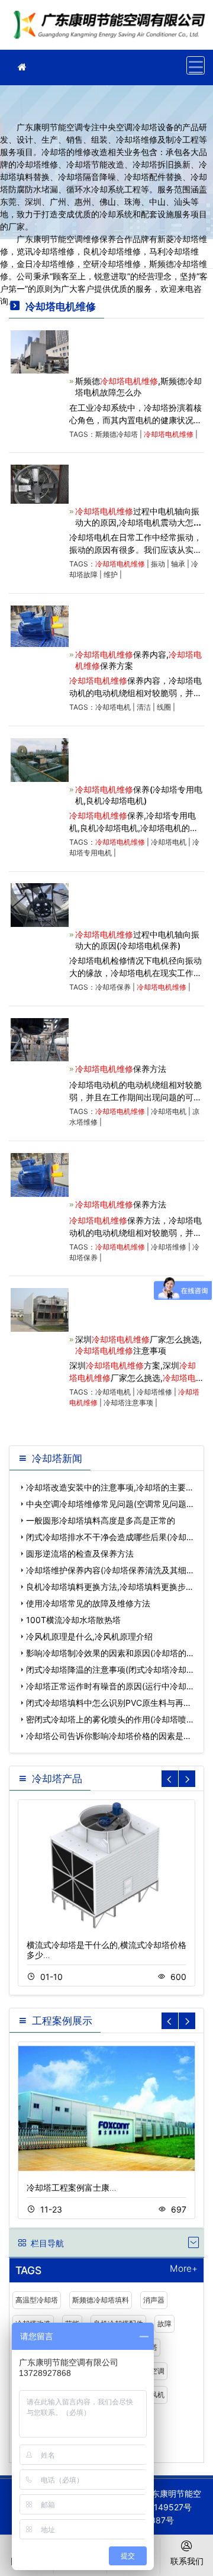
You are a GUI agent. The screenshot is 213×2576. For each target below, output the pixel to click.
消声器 (154, 2300)
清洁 (144, 707)
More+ (184, 2269)
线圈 (164, 707)
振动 (158, 564)
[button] (187, 1779)
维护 (111, 574)
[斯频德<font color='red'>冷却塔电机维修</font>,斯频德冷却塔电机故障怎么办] (40, 351)
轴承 (178, 564)
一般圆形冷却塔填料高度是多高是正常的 (101, 1520)
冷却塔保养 (113, 987)
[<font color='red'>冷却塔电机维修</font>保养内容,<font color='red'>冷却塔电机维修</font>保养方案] (40, 625)
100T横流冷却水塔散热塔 (73, 1620)
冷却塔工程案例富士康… (72, 2187)
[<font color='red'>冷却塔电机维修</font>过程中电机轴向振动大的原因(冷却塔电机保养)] (40, 904)
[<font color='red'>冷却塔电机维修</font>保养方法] (40, 1039)
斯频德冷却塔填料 (101, 2300)
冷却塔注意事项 (128, 1403)
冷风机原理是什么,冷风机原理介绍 (89, 1636)
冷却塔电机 (113, 707)
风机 (157, 2395)
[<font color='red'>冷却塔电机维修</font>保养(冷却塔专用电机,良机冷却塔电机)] (40, 759)
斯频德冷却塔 (117, 434)
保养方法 (121, 1069)
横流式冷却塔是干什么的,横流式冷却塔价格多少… (106, 1950)
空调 (157, 2371)
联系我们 (187, 2561)
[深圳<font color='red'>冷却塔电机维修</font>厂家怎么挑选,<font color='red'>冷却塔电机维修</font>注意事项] (40, 1309)
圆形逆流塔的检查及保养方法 (80, 1553)
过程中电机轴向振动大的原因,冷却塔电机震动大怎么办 (138, 522)
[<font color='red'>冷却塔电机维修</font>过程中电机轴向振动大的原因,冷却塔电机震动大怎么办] (40, 483)
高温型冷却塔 (37, 2300)
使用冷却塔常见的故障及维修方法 (88, 1603)
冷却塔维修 (169, 1247)
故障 (164, 2324)
